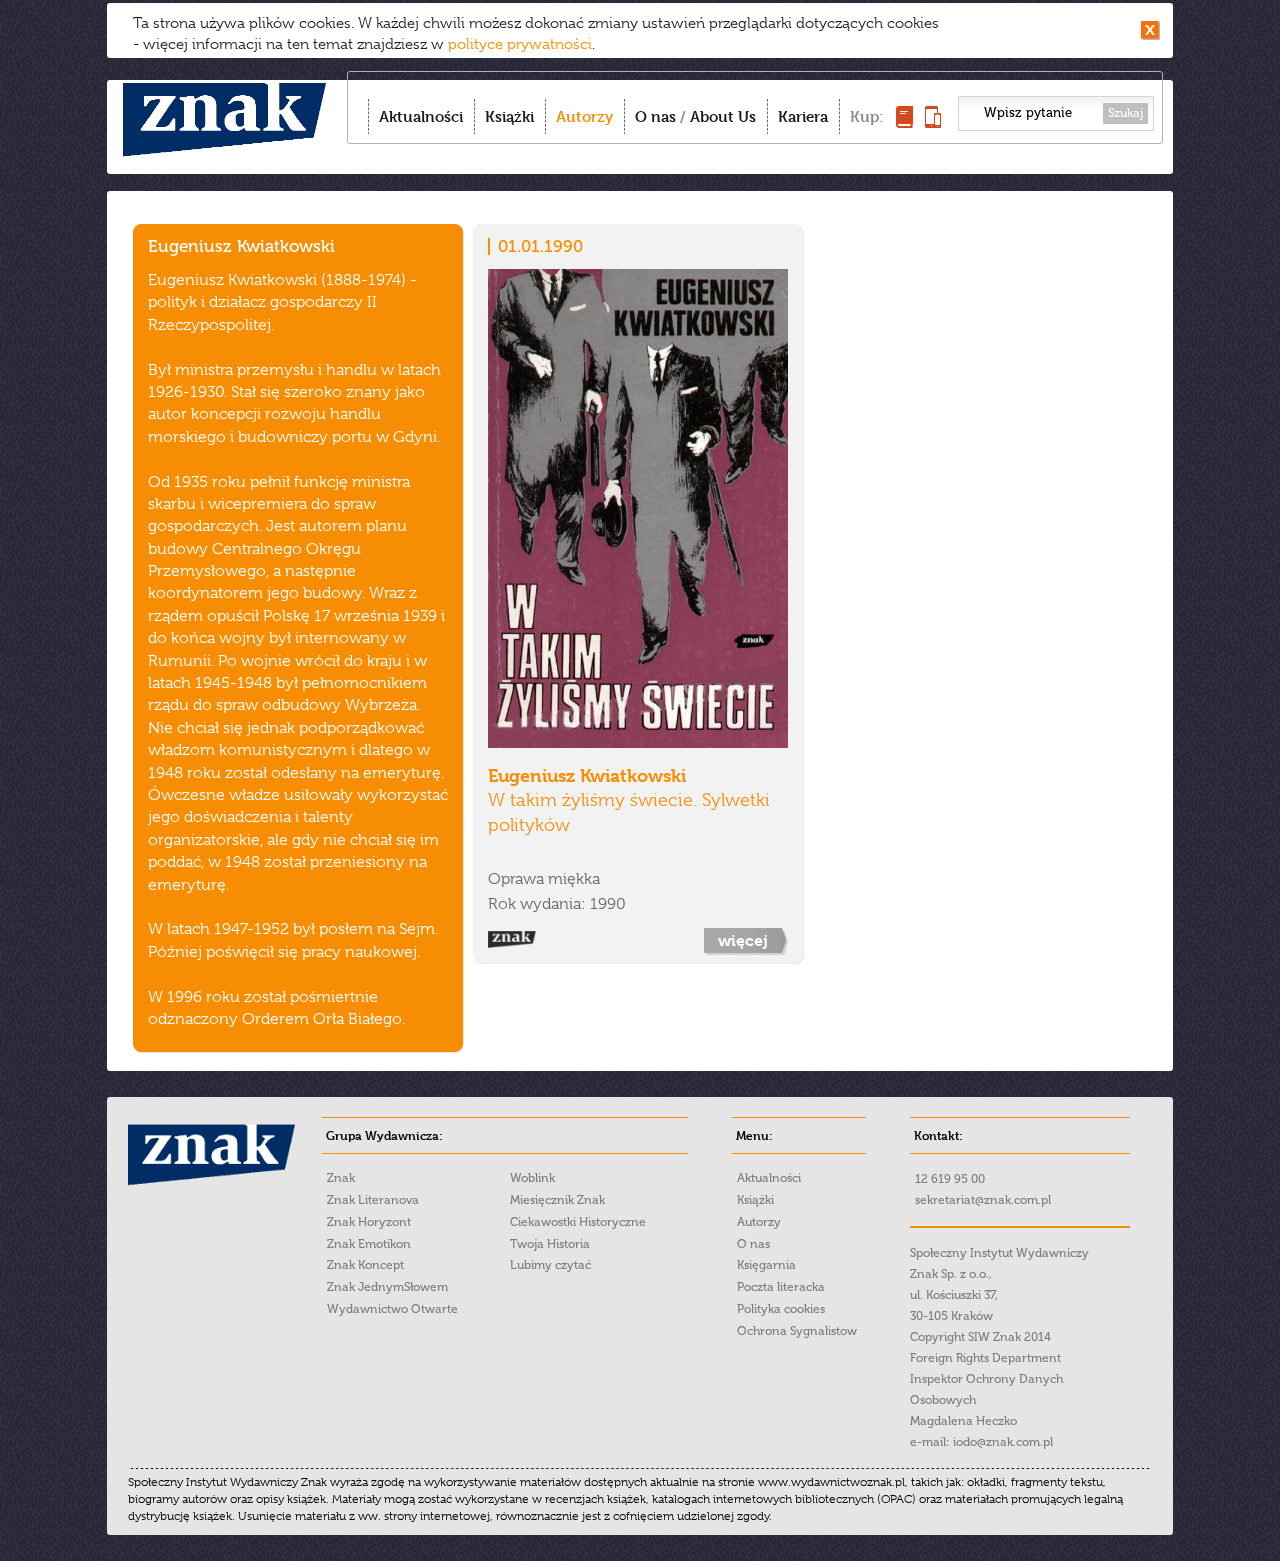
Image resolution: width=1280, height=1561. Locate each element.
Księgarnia (766, 1265)
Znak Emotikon (369, 1244)
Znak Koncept (365, 1265)
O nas (655, 116)
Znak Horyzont (369, 1222)
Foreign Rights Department (985, 1358)
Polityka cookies (781, 1309)
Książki (509, 116)
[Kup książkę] (904, 122)
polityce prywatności (520, 44)
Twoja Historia (550, 1244)
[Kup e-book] (933, 122)
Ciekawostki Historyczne (578, 1222)
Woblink (532, 1178)
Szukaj (1125, 113)
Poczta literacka (781, 1287)
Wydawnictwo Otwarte (392, 1309)
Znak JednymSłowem (387, 1287)
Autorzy (584, 116)
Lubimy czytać (550, 1265)
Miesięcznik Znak (557, 1200)
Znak (341, 1178)
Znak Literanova (373, 1200)
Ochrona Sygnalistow (797, 1331)
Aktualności (421, 116)
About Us (723, 116)
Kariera (803, 116)
